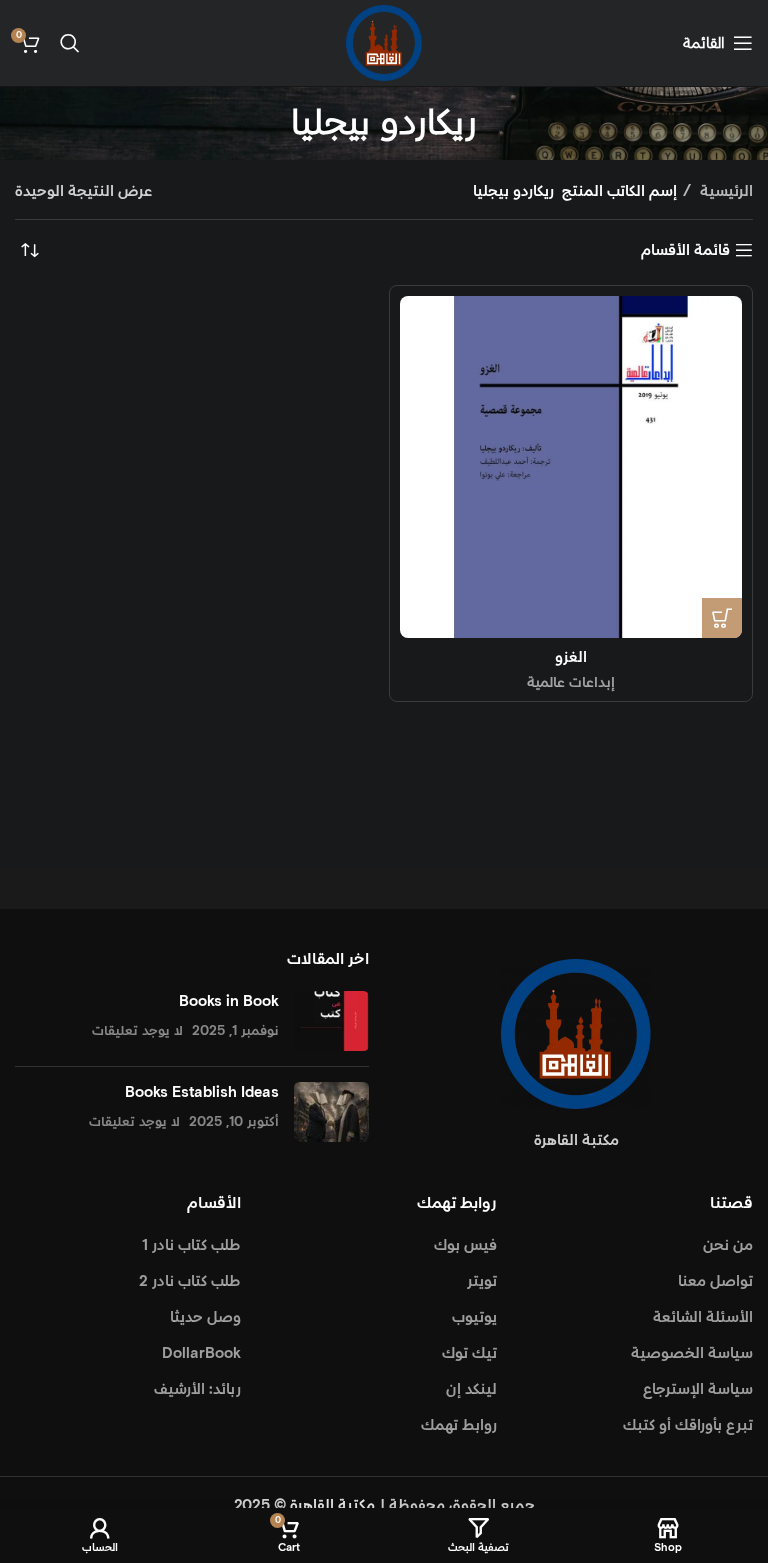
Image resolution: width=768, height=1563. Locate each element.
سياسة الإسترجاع (698, 1389)
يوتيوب (474, 1317)
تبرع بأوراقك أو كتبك (688, 1425)
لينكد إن (471, 1389)
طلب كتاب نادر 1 (191, 1245)
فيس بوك (465, 1245)
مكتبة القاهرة (332, 1505)
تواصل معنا (715, 1281)
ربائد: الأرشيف (197, 1389)
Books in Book (229, 1001)
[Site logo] (384, 42)
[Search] (70, 43)
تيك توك (469, 1353)
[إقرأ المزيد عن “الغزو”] (722, 618)
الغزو (571, 657)
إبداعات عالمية (571, 683)
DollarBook (201, 1353)
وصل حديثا (205, 1317)
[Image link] (576, 1032)
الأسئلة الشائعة (703, 1317)
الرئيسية (724, 191)
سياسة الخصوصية (692, 1353)
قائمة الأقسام (685, 250)
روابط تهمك (459, 1425)
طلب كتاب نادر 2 (190, 1281)
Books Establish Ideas (202, 1092)
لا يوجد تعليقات (137, 1031)
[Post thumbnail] (331, 1021)
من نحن (728, 1245)
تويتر (482, 1281)
